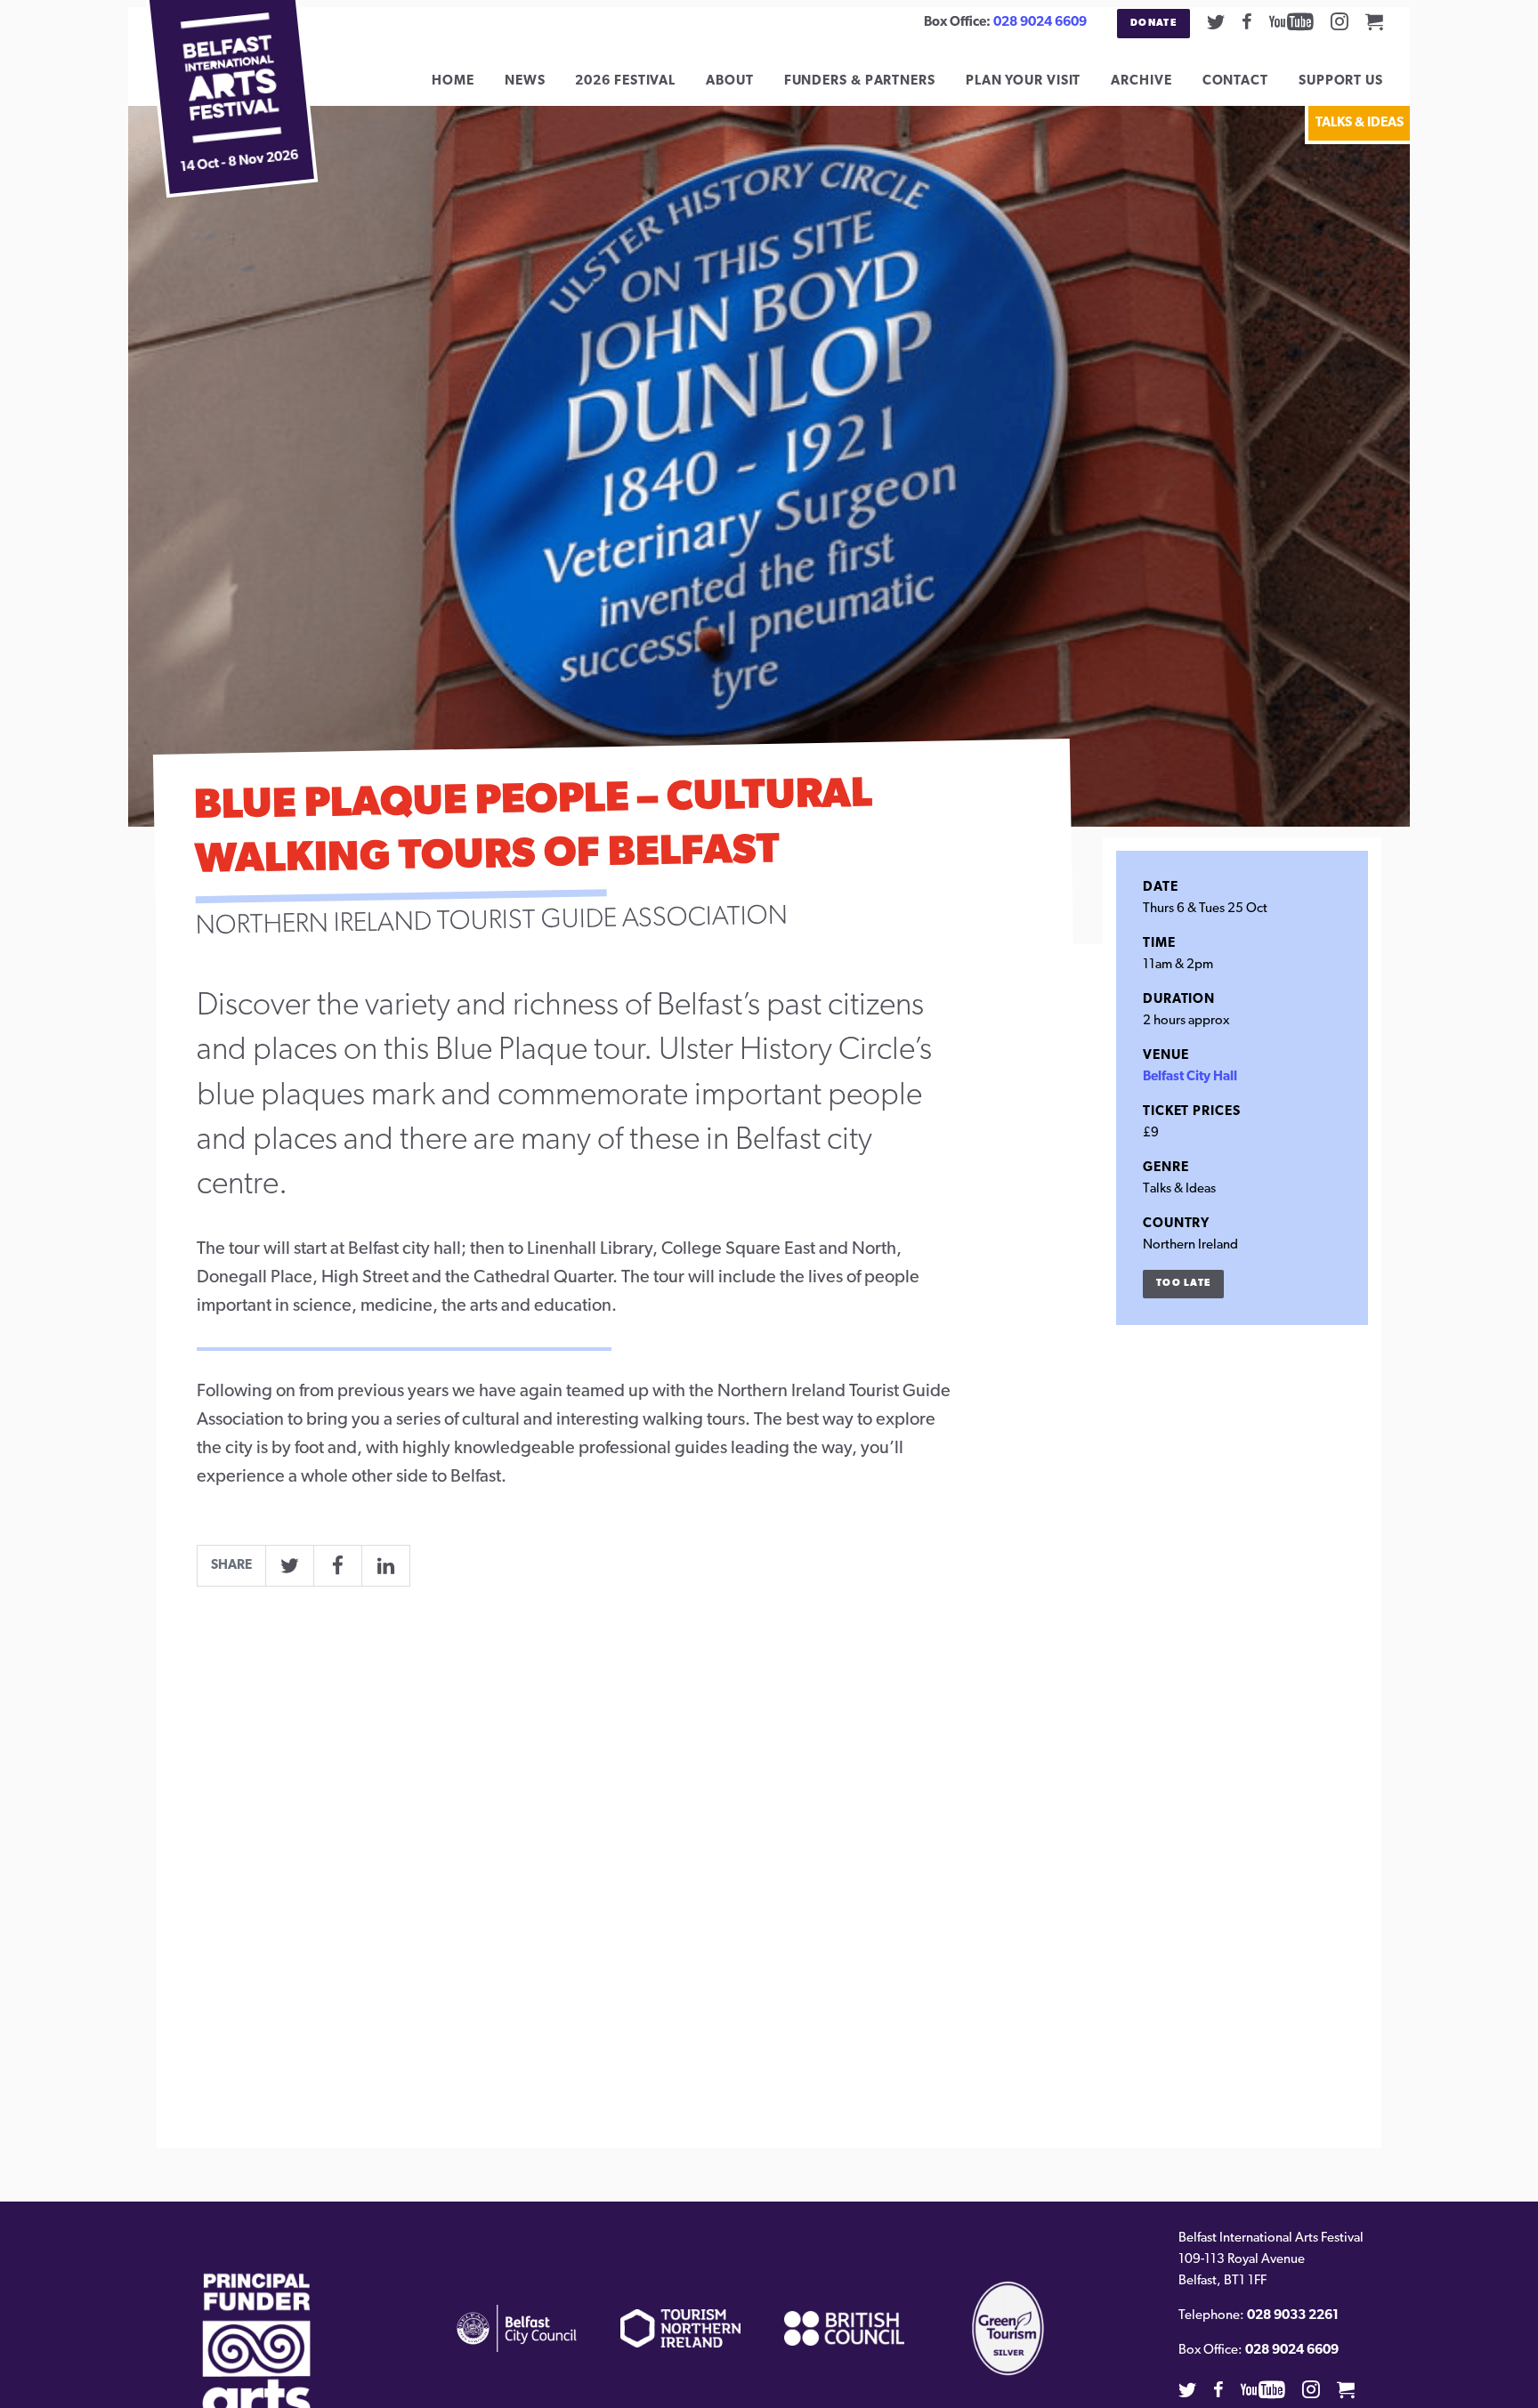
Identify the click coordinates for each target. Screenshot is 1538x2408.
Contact (1235, 81)
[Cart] (1374, 21)
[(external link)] (257, 2365)
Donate (1153, 24)
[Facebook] (1247, 21)
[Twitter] (1216, 21)
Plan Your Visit (1024, 81)
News (525, 81)
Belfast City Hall (1190, 1077)
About (730, 81)
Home (453, 81)
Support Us (1341, 81)
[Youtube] (1291, 21)
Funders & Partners (860, 81)
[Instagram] (1340, 21)
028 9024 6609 (1040, 23)
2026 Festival (625, 81)
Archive (1141, 81)
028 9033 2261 (1293, 2316)
